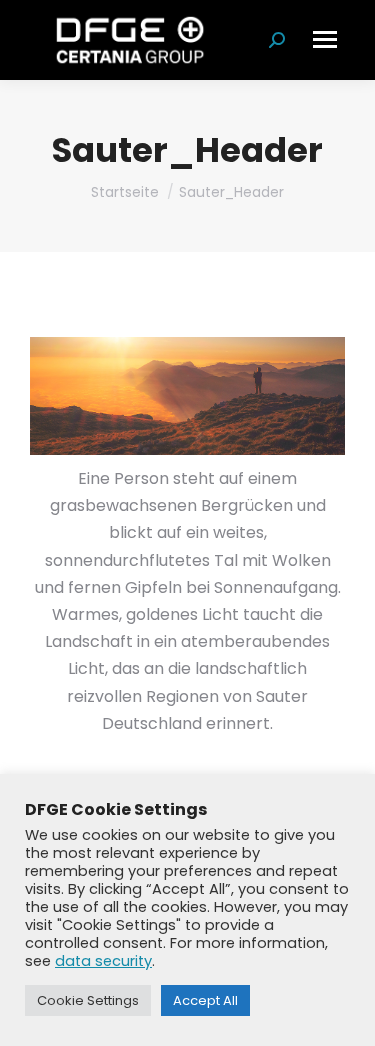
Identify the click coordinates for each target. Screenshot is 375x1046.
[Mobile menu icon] (325, 39)
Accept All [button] (205, 1000)
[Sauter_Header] (187, 396)
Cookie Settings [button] (88, 1000)
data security (103, 961)
